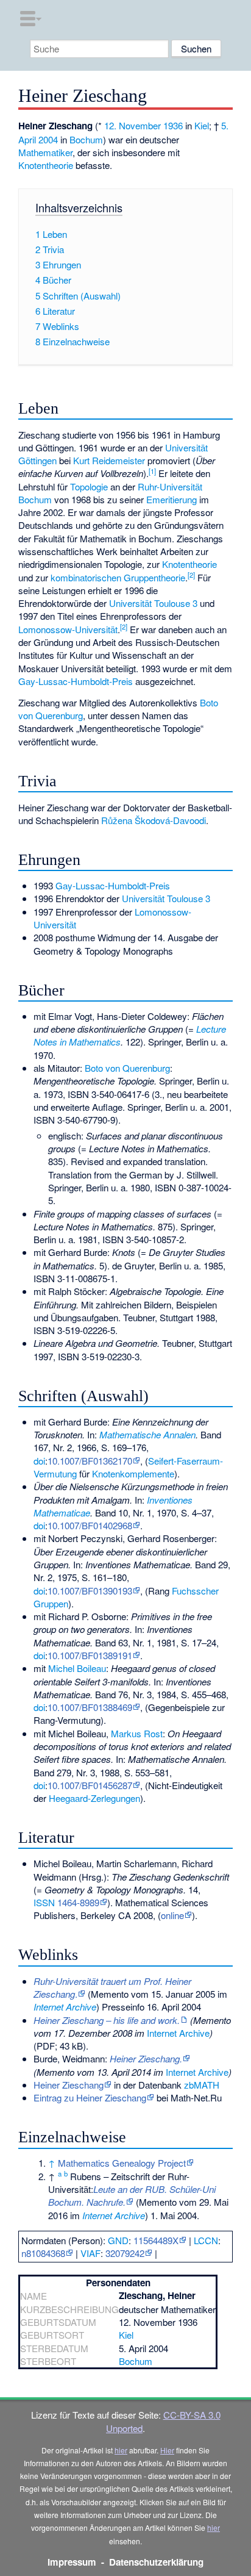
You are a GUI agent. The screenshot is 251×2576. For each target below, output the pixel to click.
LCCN (206, 2240)
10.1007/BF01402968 (90, 1525)
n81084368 (43, 2253)
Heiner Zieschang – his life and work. (107, 2020)
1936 (173, 125)
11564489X (156, 2240)
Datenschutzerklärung (156, 2562)
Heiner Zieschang (69, 2085)
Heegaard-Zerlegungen (94, 1798)
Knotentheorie (46, 165)
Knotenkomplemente (133, 1473)
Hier (167, 2450)
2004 (48, 139)
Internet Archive (65, 2007)
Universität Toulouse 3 (153, 603)
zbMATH (202, 2085)
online (172, 1915)
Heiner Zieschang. (146, 2058)
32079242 (125, 2253)
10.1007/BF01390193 (90, 1591)
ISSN (44, 1902)
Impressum (72, 2562)
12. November (133, 125)
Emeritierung (171, 499)
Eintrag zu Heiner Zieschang (90, 2097)
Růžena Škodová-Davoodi (154, 820)
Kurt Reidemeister (109, 460)
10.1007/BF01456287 (90, 1785)
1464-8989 (78, 1902)
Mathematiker (45, 152)
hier (121, 2450)
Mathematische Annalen (147, 1434)
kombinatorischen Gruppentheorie (118, 577)
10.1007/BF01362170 (90, 1461)
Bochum (86, 139)
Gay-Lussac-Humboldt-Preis (76, 681)
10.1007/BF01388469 (90, 1707)
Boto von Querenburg (127, 1068)
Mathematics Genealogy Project (122, 2163)
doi (39, 1461)
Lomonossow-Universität (68, 629)
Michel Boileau (77, 1668)
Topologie (89, 486)
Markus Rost (137, 1733)
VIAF (90, 2253)
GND (118, 2240)
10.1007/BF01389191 (90, 1655)
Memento (110, 1994)
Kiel (202, 125)
